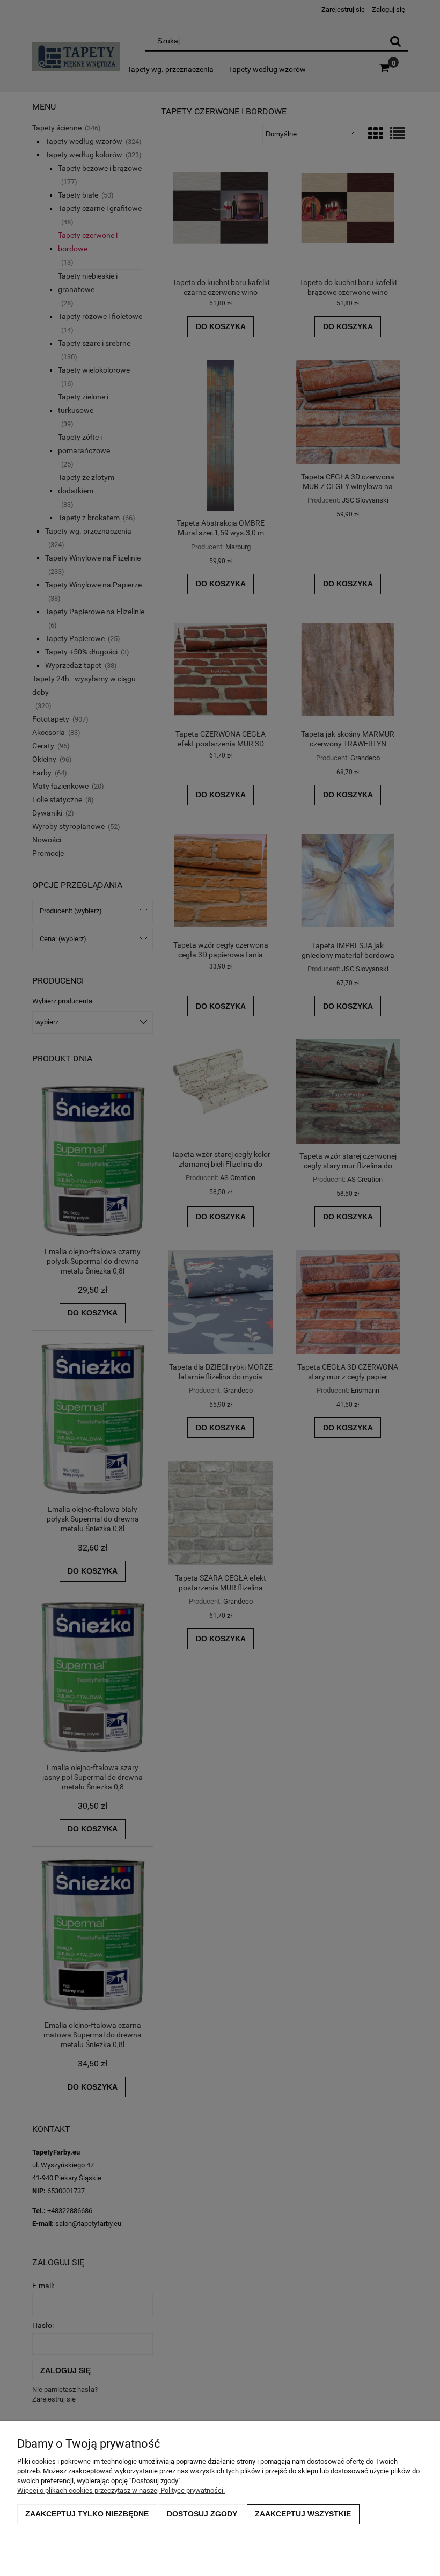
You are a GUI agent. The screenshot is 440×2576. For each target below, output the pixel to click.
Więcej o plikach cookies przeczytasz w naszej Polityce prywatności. (121, 2490)
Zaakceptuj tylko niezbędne (87, 2514)
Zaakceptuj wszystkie (303, 2514)
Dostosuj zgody (202, 2514)
